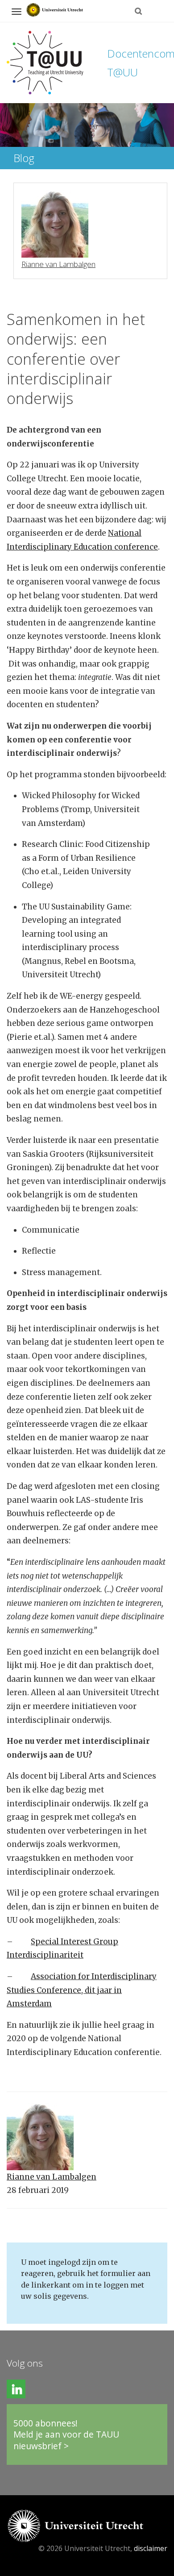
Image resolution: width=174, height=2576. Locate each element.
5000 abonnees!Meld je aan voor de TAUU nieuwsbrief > (66, 2434)
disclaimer (151, 2548)
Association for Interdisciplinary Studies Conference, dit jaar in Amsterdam (82, 1990)
